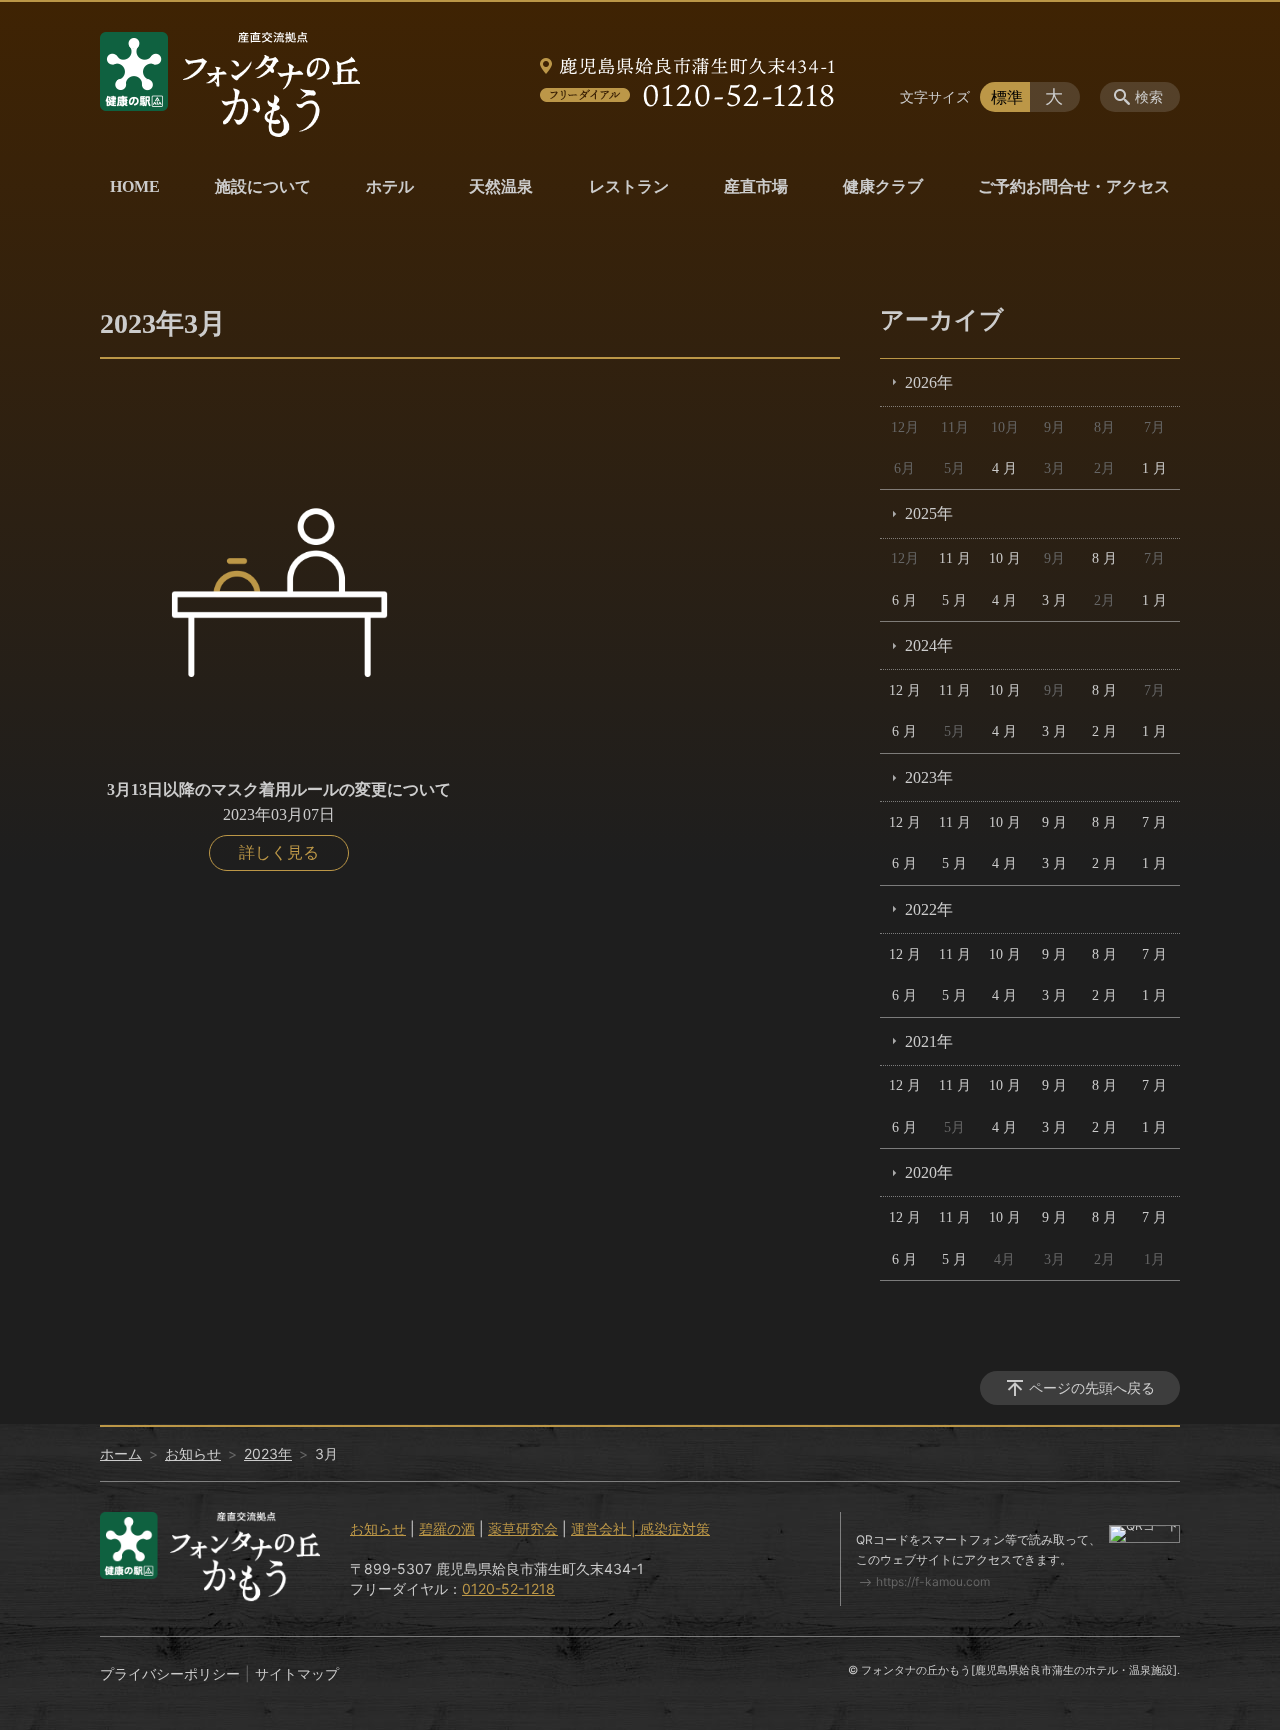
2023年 (929, 777)
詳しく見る (279, 852)
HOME (135, 186)
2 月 (1104, 731)
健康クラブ (883, 186)
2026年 (929, 382)
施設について (263, 186)
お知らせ (193, 1453)
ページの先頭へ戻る (1092, 1387)
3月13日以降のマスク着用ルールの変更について (279, 789)
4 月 (1004, 468)
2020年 (929, 1172)
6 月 (904, 600)
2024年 (929, 645)
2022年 (929, 909)
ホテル (390, 186)
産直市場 (756, 186)
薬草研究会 (523, 1528)
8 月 (1104, 558)
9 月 (1054, 822)
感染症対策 (675, 1528)
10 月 (1005, 558)
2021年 (929, 1041)
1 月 (1154, 468)
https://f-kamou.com (933, 1581)
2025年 (929, 513)
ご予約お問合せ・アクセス (1074, 186)
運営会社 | (605, 1528)
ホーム (121, 1453)
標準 (1007, 97)
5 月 (954, 600)
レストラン (629, 186)
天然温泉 (501, 186)
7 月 (1154, 822)
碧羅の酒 (447, 1528)
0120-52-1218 (508, 1588)
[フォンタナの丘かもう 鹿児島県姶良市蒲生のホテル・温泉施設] (230, 85)
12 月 (905, 690)
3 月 (1054, 600)
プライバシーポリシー (170, 1673)
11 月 (955, 558)
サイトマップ (297, 1673)
